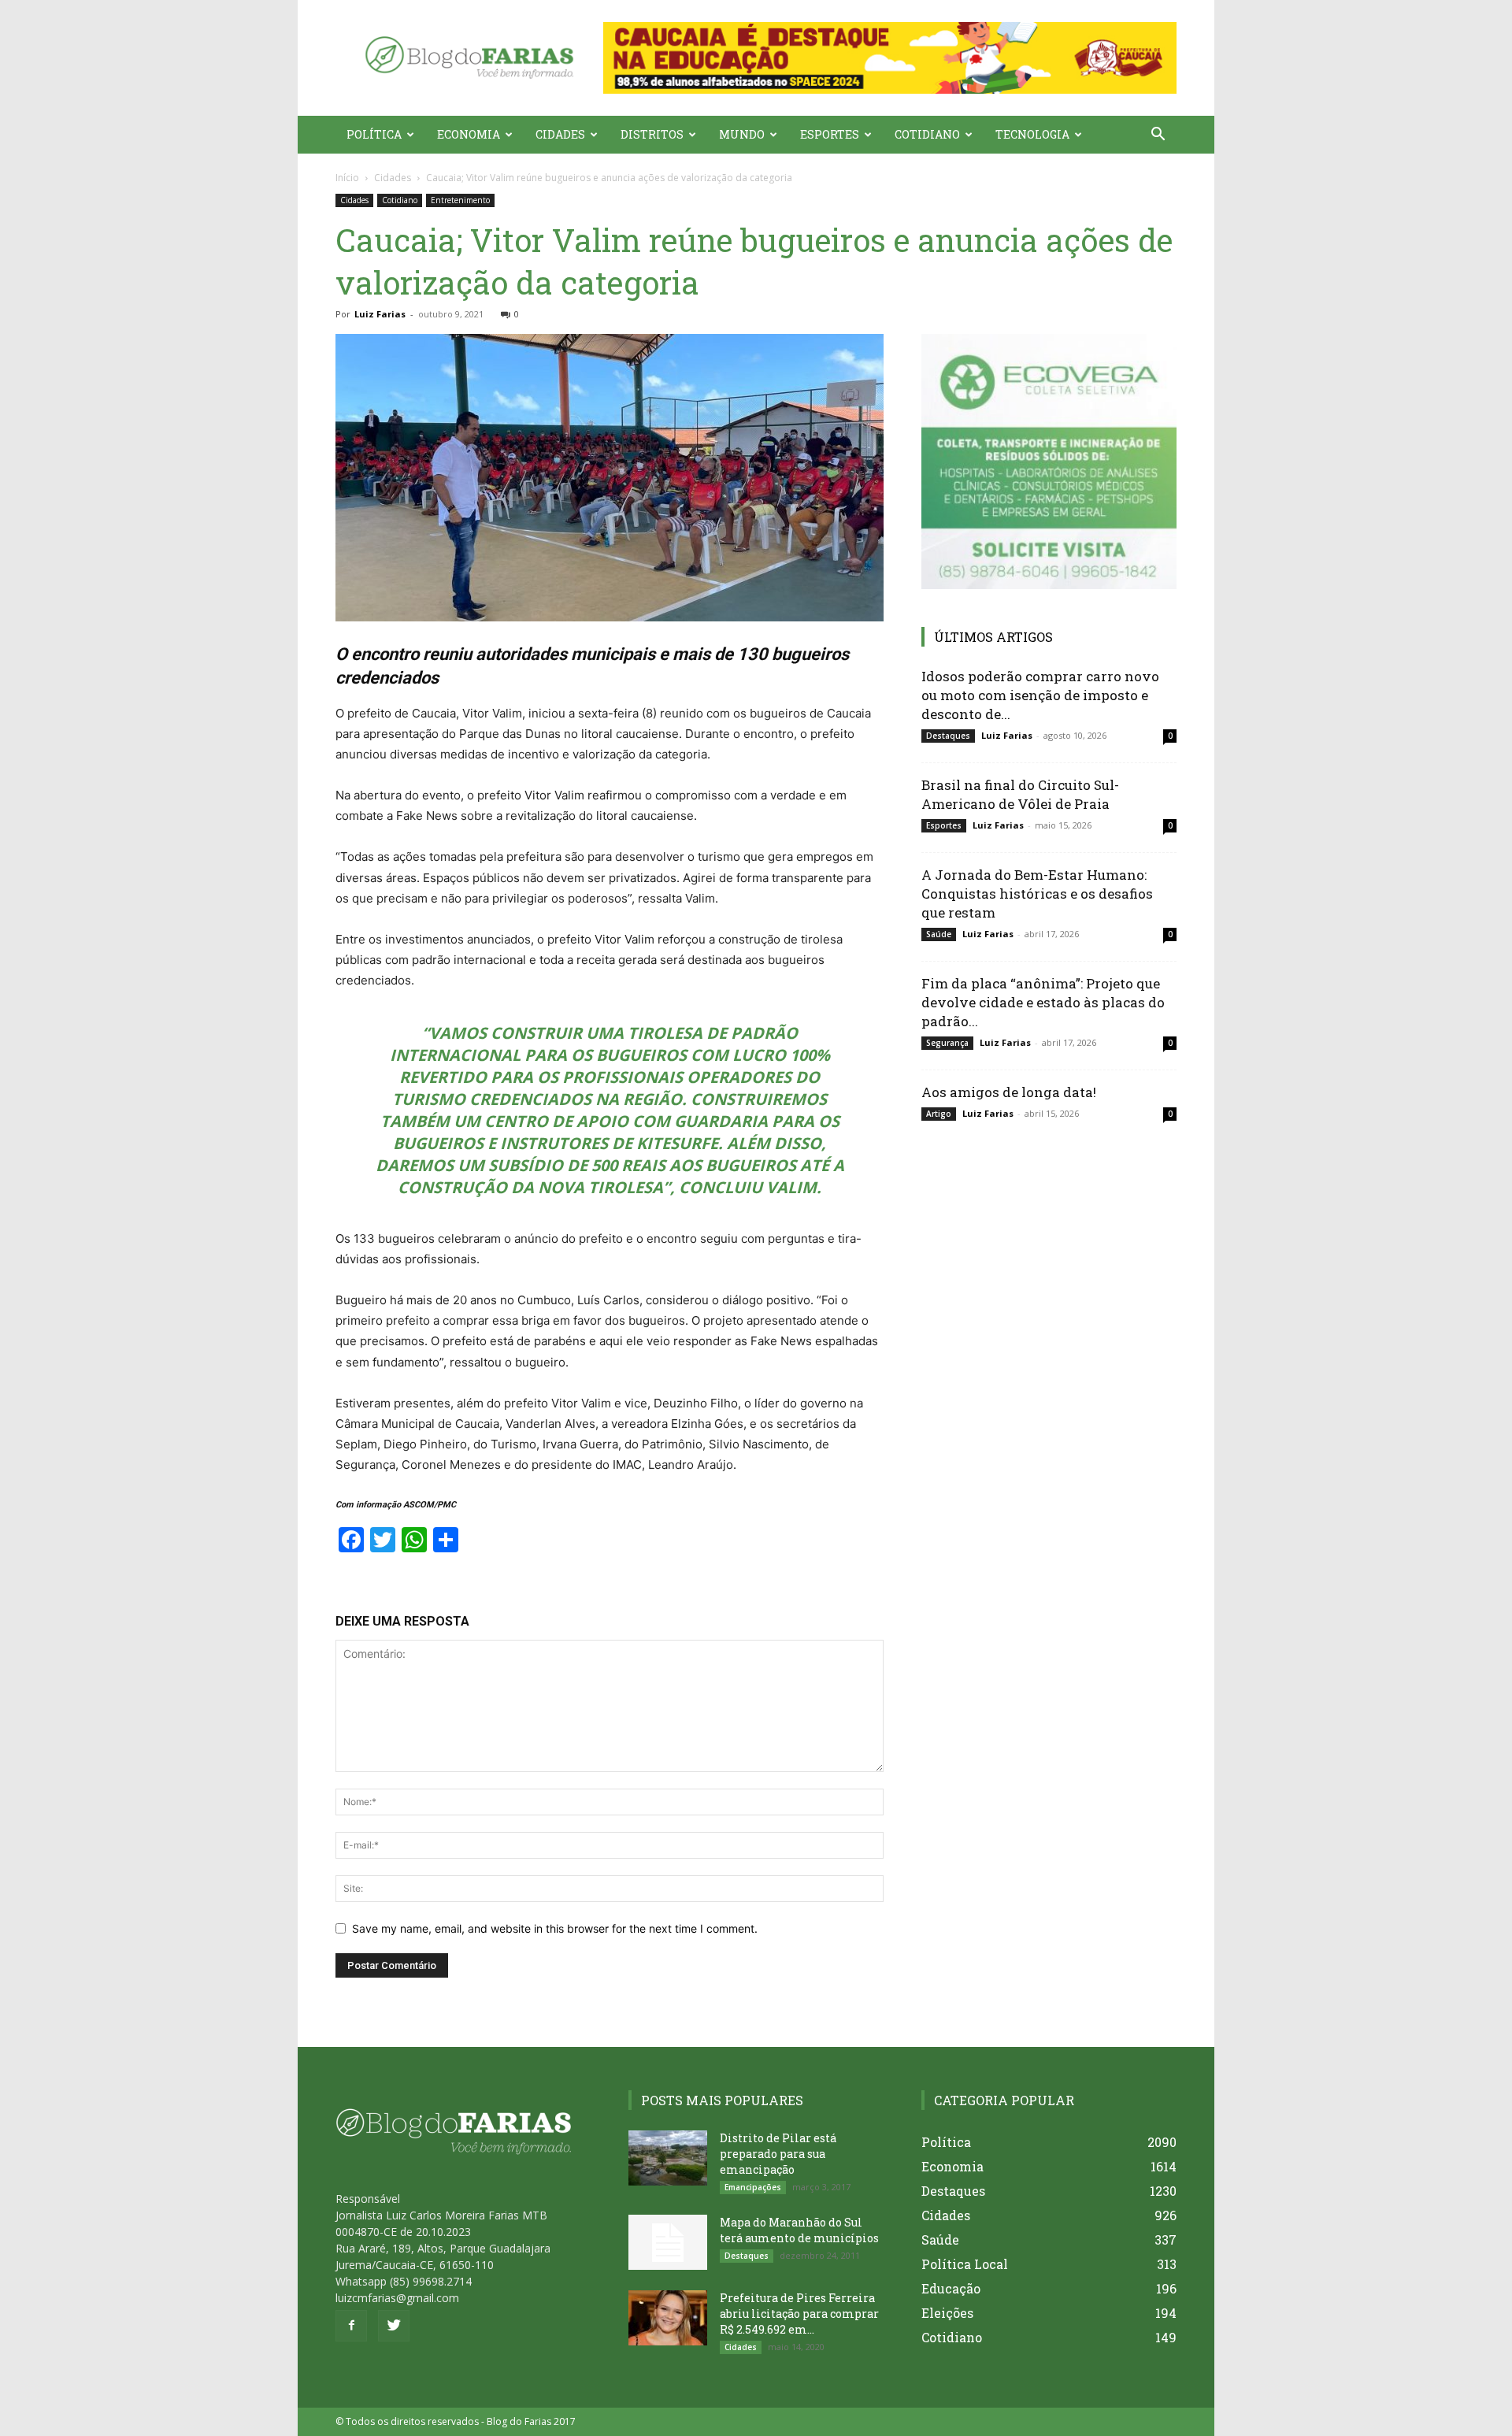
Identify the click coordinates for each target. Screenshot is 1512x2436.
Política (374, 134)
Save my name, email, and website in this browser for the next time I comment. (555, 1928)
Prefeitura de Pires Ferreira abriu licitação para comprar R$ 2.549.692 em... (799, 2314)
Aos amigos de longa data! (1009, 1092)
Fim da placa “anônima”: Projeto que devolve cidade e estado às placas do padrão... (1043, 1002)
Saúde (939, 934)
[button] (890, 58)
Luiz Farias (380, 314)
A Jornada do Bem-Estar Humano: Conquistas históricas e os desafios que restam (1037, 894)
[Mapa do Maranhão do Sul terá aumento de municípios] (668, 2242)
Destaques (948, 736)
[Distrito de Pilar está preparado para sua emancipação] (668, 2158)
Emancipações (753, 2187)
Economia (469, 134)
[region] (890, 58)
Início (347, 178)
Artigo (939, 1114)
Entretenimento (460, 200)
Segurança (947, 1043)
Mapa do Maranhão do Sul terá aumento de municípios (799, 2230)
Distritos (652, 134)
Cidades (560, 134)
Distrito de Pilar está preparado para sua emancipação (778, 2154)
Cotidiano (927, 134)
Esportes (830, 134)
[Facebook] (351, 2326)
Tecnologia (1032, 134)
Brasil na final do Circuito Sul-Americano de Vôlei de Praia (1020, 794)
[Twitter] (394, 2326)
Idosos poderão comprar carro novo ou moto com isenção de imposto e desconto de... (1040, 695)
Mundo (742, 134)
